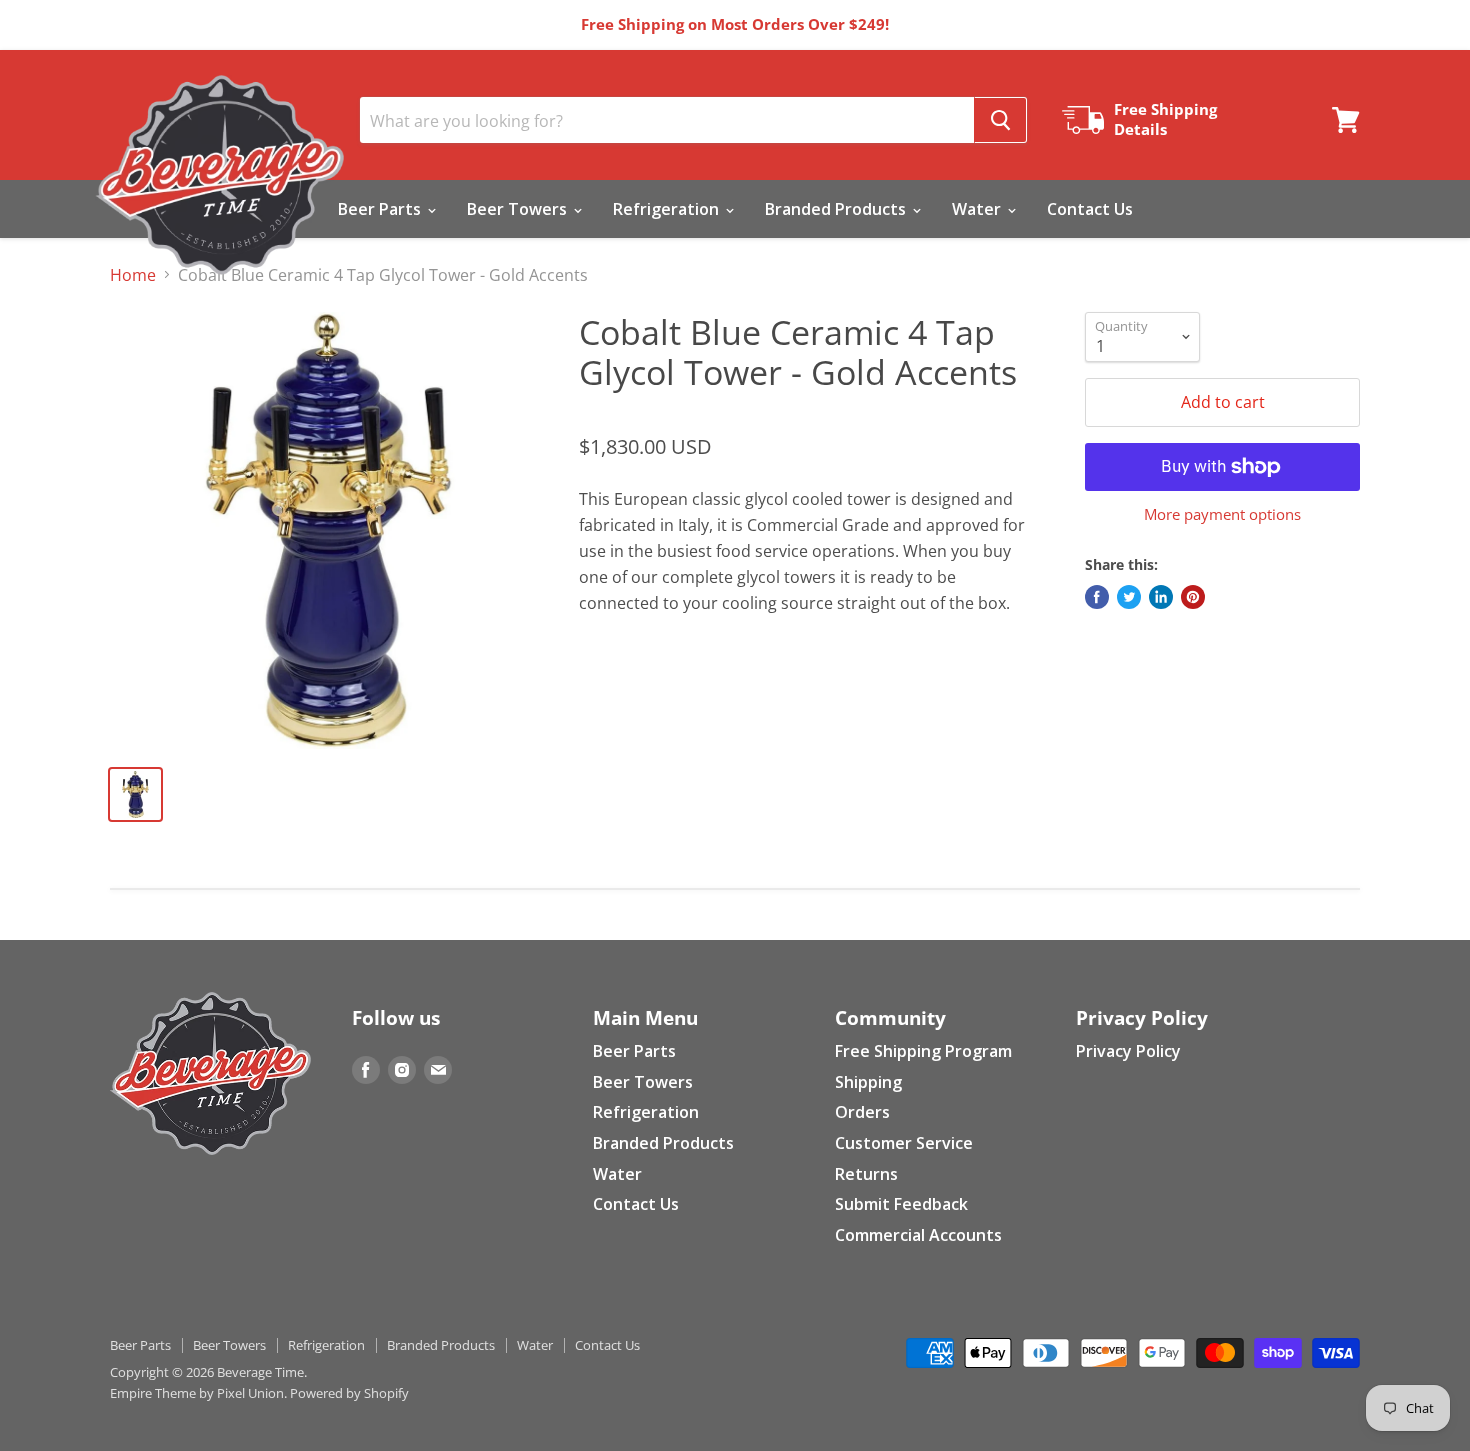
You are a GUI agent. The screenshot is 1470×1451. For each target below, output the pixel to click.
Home (133, 275)
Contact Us (1090, 209)
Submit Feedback (901, 1204)
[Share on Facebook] (1097, 597)
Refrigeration (668, 209)
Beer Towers (519, 209)
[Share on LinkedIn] (1161, 597)
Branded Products (837, 209)
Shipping (868, 1082)
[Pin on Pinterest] (1193, 597)
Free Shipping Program (923, 1051)
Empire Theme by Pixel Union (197, 1393)
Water (978, 209)
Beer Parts (381, 209)
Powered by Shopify (349, 1393)
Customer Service (904, 1143)
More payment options (1222, 514)
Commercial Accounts (918, 1235)
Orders (862, 1112)
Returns (866, 1174)
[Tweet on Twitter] (1129, 597)
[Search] (1000, 120)
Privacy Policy (1128, 1051)
